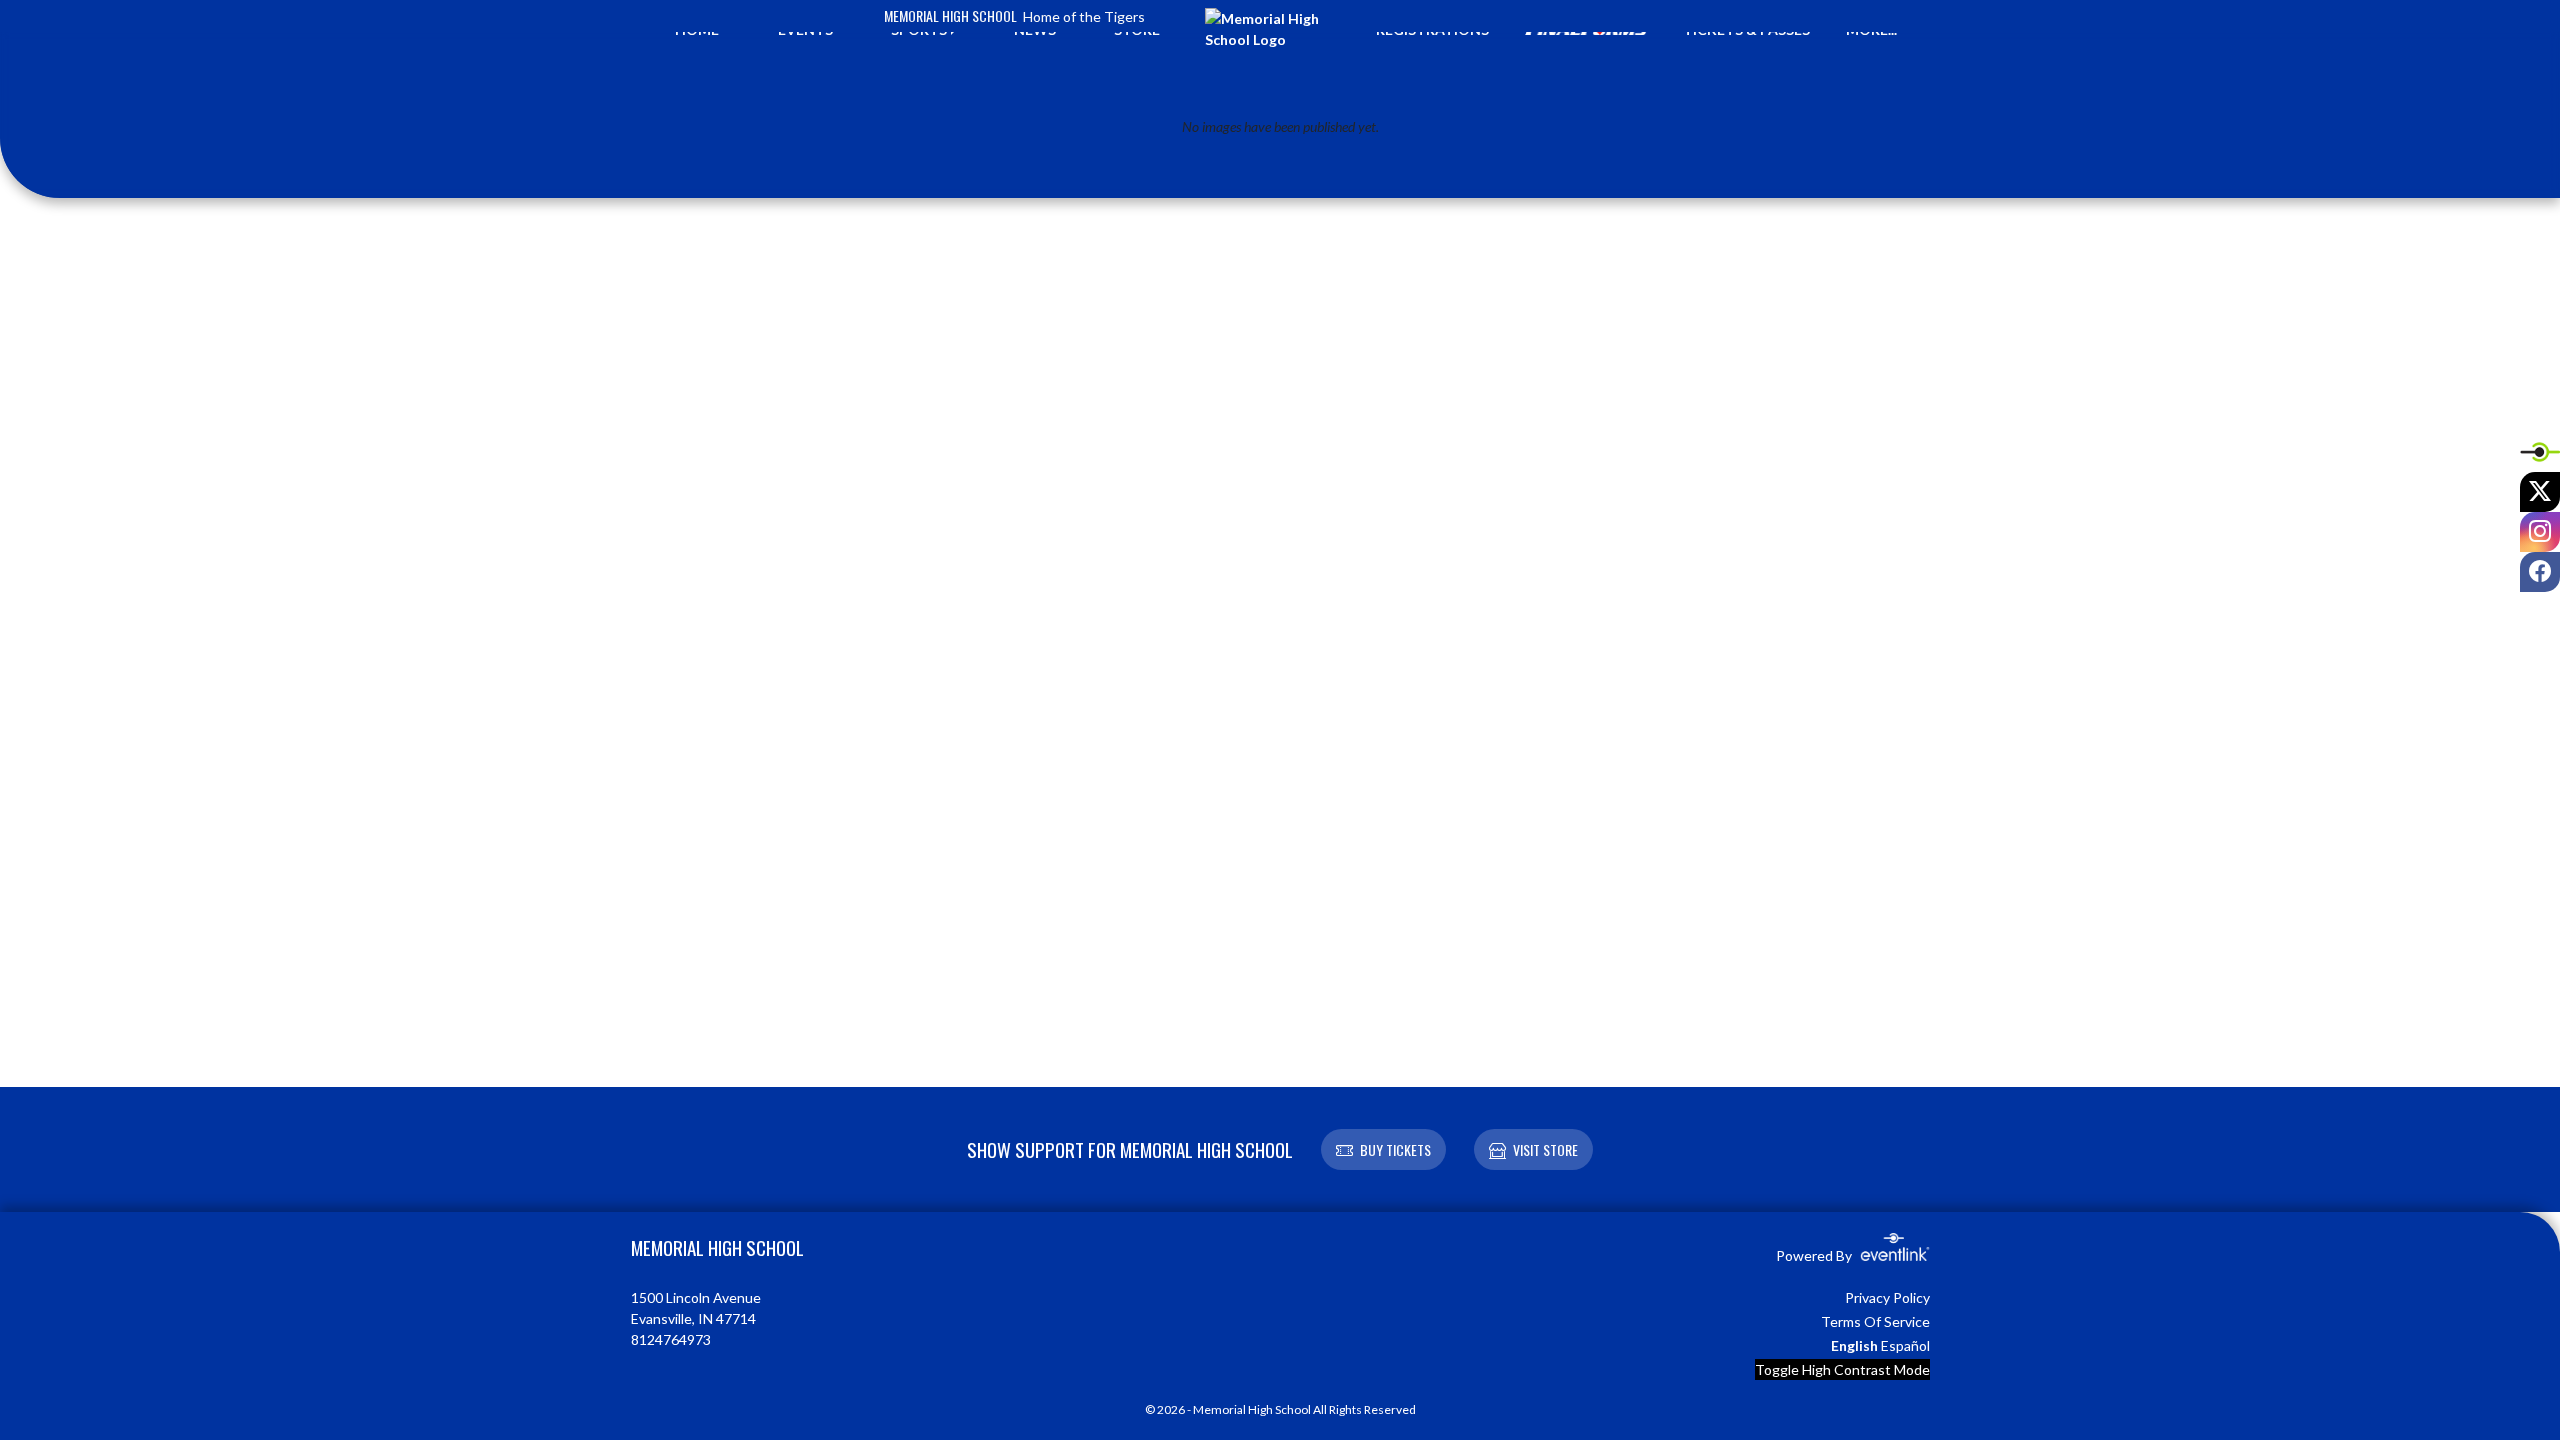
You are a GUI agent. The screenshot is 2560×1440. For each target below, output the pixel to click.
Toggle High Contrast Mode (1842, 1369)
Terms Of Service (1875, 1321)
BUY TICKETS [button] (1395, 1149)
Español (1905, 1345)
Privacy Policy (1887, 1297)
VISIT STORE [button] (1545, 1149)
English (1854, 1345)
